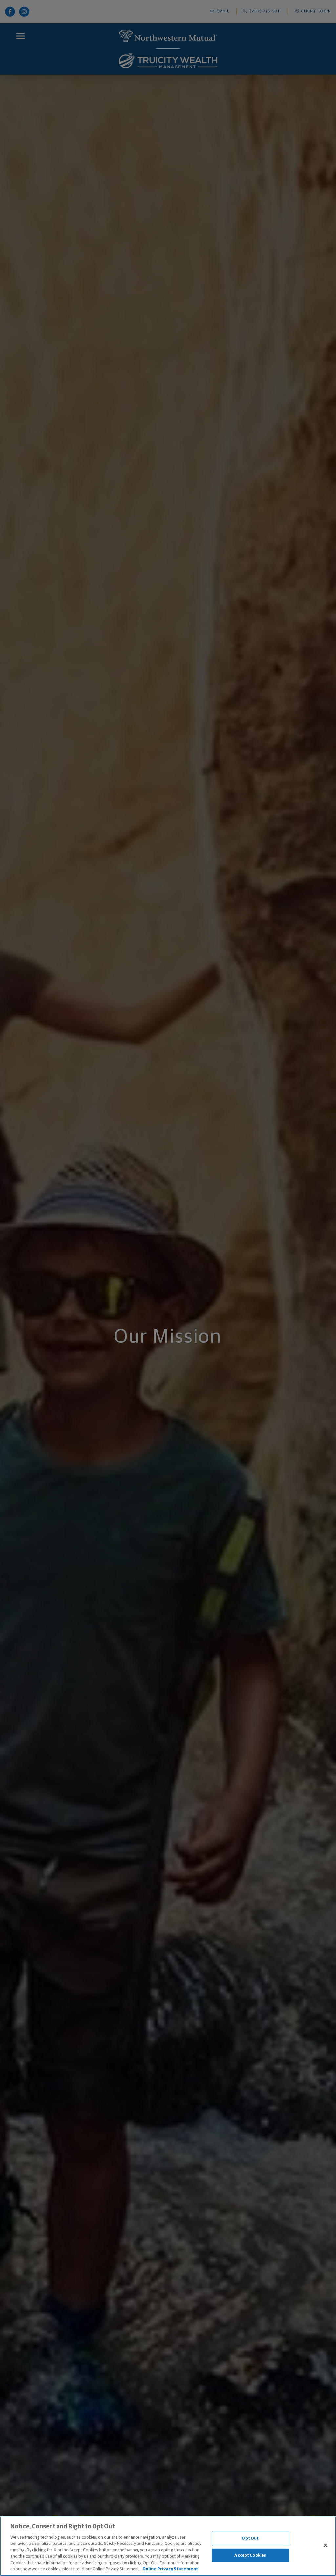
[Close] (325, 2545)
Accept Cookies (250, 2555)
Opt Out (250, 2538)
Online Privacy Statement (170, 2569)
